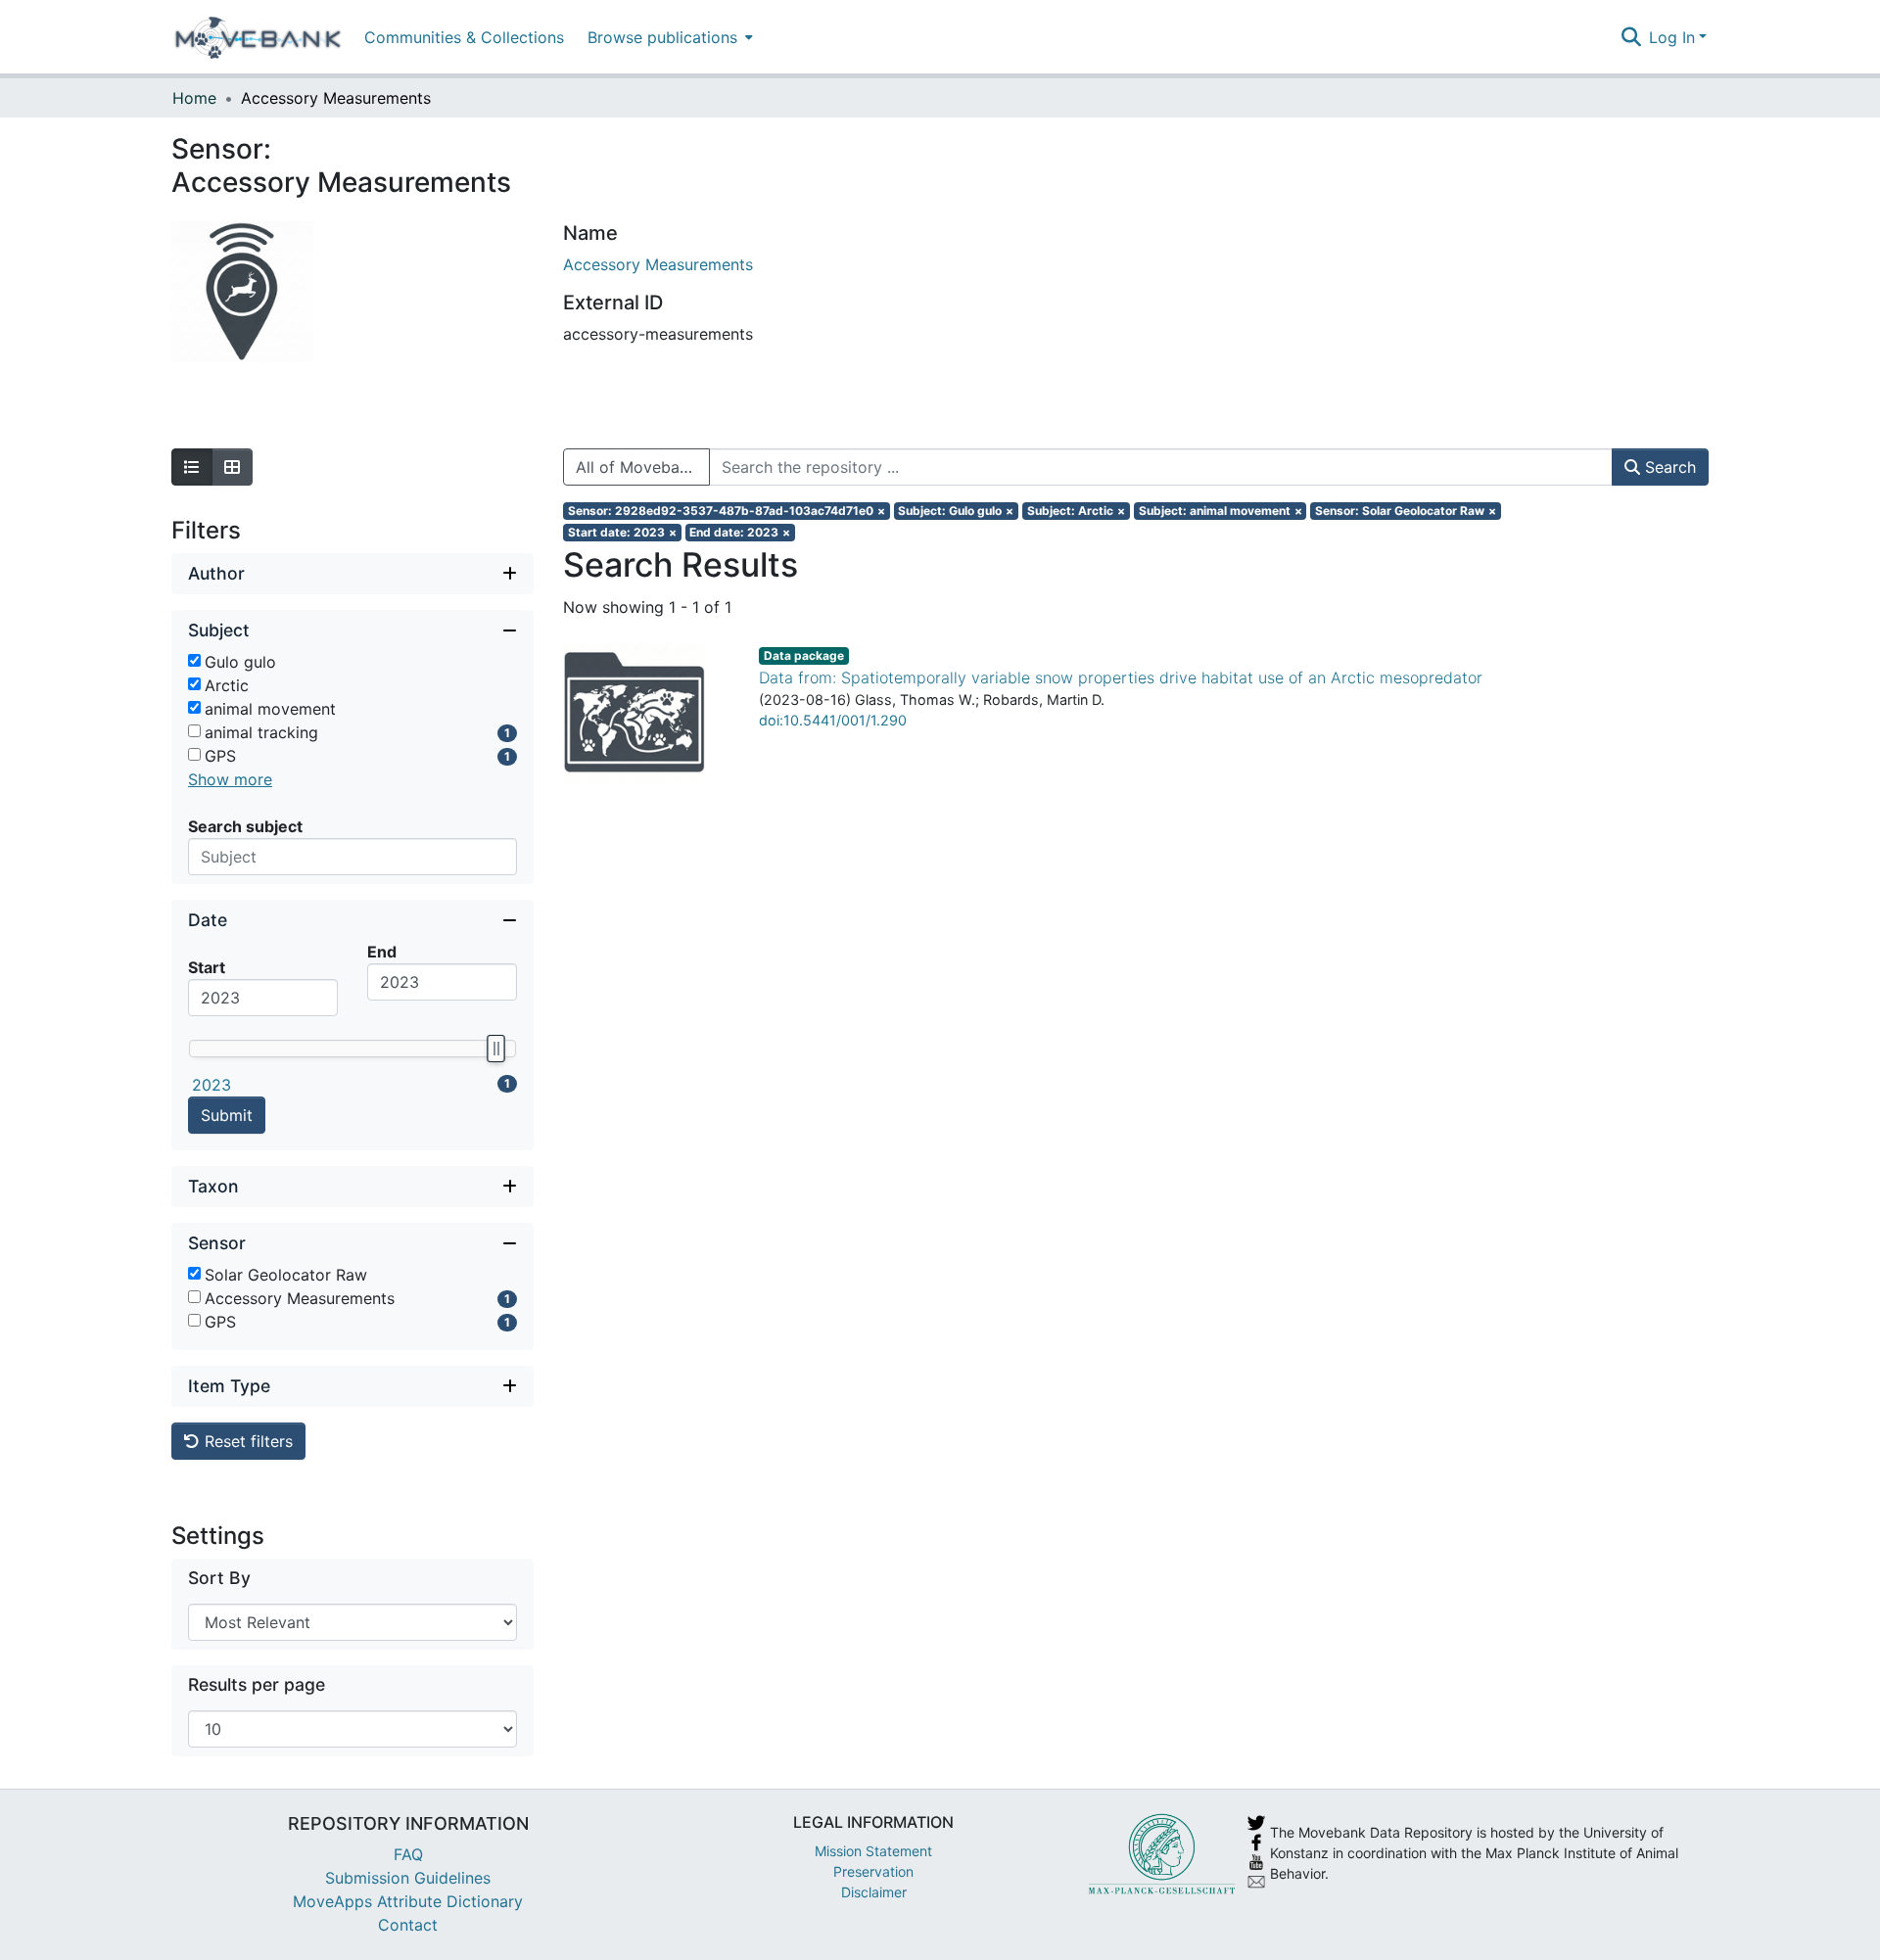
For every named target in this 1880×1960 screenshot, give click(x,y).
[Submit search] (1631, 37)
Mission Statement (873, 1851)
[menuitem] (668, 37)
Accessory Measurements (658, 264)
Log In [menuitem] (1672, 37)
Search (1668, 467)
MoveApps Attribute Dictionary (408, 1901)
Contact (408, 1925)
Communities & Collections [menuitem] (464, 37)
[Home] (258, 37)
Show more (230, 779)
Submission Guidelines (408, 1878)
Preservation (873, 1871)
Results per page (257, 1684)
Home (194, 98)
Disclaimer (874, 1892)
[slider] (495, 1049)
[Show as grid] (232, 467)
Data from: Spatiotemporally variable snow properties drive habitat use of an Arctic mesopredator (1121, 677)
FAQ (408, 1854)
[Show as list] (192, 467)
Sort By (219, 1578)
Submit (227, 1115)
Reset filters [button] (246, 1441)
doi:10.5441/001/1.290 (833, 720)
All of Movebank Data (643, 467)
